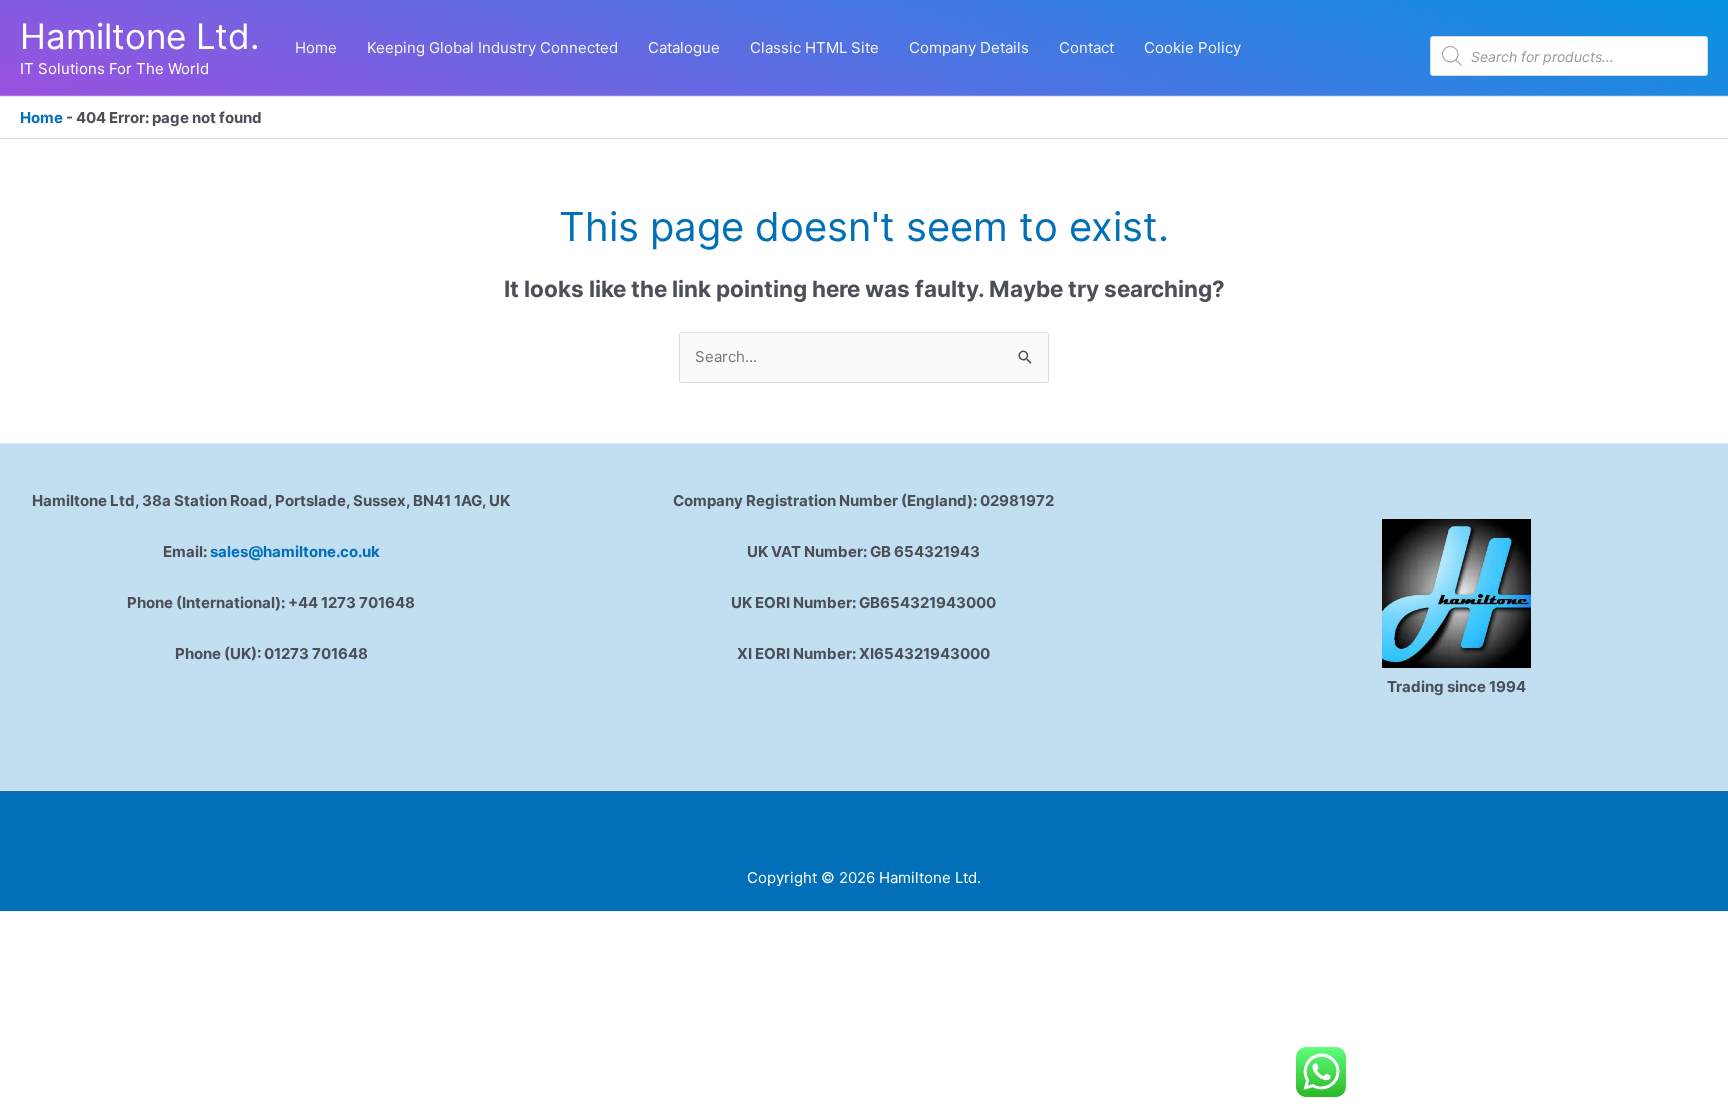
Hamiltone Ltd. (140, 36)
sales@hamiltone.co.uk (295, 551)
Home (41, 117)
